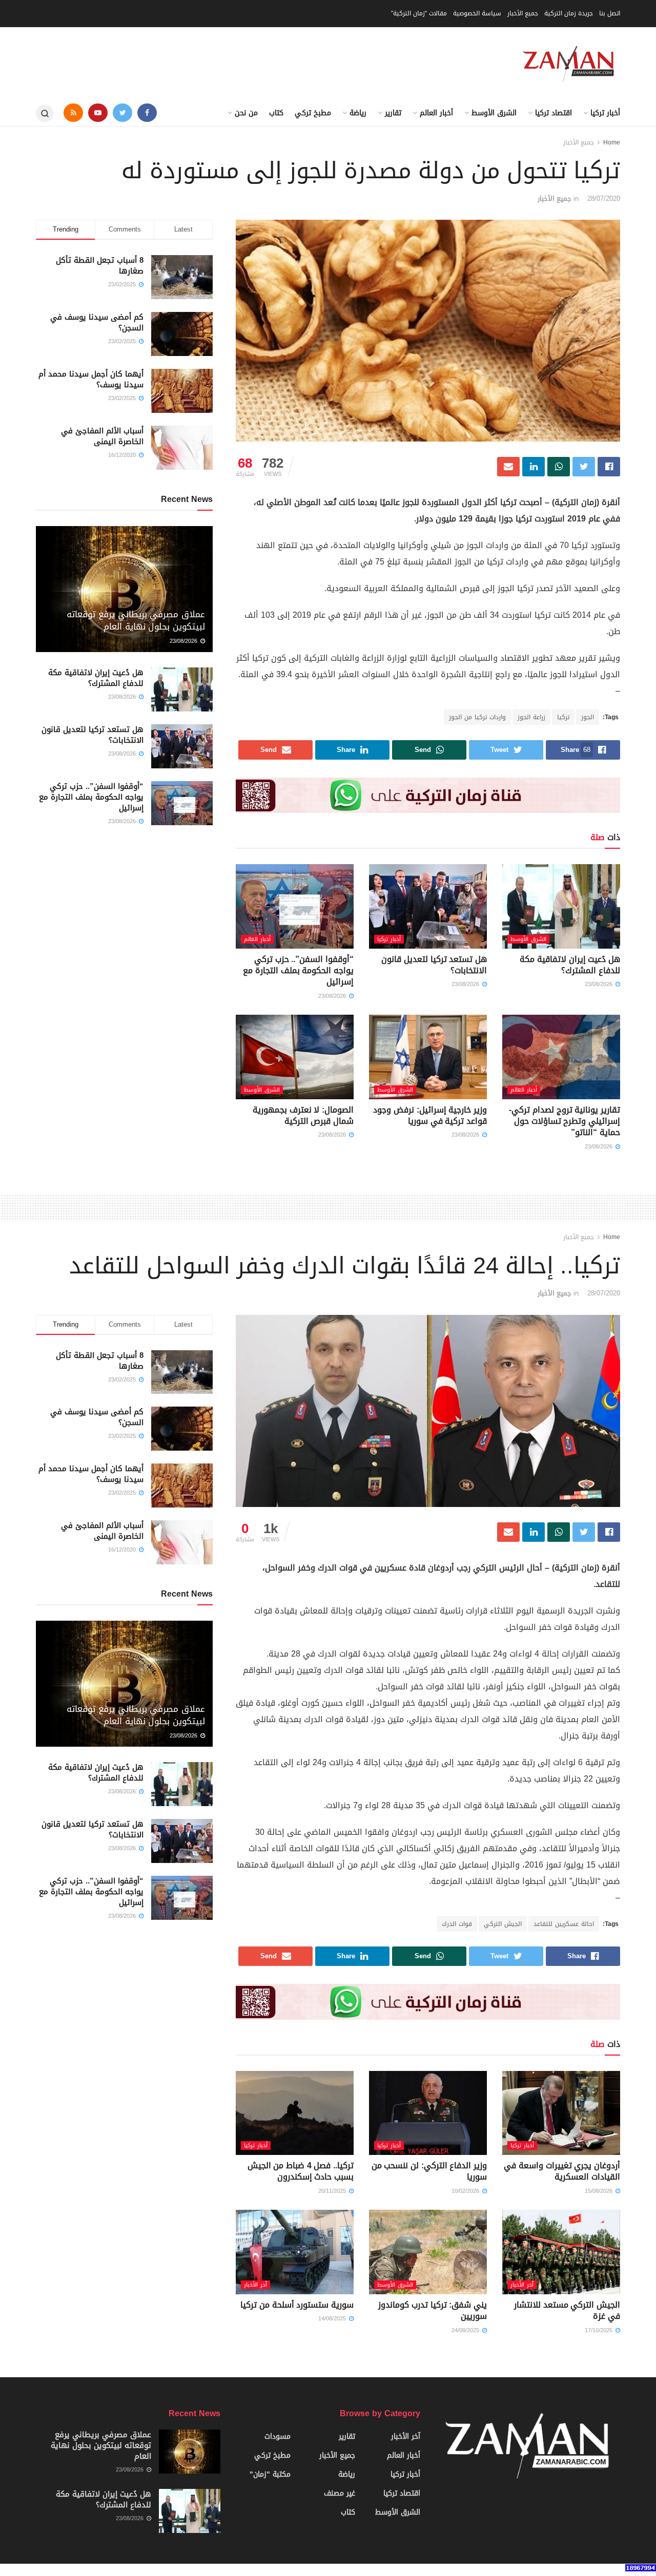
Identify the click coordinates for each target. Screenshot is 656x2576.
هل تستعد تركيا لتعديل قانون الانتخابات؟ (434, 965)
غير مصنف (340, 2493)
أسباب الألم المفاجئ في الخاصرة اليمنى (102, 436)
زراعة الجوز (531, 717)
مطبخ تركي (313, 113)
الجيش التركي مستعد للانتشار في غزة (567, 2310)
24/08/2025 (466, 2330)
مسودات (278, 2436)
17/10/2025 (600, 2330)
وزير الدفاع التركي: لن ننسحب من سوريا (429, 2171)
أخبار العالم (436, 113)
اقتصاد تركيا (553, 113)
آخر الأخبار (522, 2285)
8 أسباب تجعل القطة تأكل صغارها (100, 266)
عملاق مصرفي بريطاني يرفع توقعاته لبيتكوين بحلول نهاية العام (136, 620)
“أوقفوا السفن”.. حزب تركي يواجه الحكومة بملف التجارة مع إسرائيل (298, 971)
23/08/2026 (600, 984)
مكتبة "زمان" (270, 2474)
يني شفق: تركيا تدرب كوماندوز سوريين (433, 2310)
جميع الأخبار (523, 13)
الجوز (588, 717)
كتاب (276, 113)
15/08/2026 (600, 2191)
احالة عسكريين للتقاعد (564, 1924)
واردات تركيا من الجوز (477, 717)
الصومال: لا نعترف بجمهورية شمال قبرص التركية (303, 1115)
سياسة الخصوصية (477, 13)
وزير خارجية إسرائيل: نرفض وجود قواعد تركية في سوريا (430, 1115)
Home (612, 142)
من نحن (246, 113)
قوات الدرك (457, 1924)
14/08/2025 (333, 2319)
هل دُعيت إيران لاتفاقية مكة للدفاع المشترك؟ (570, 965)
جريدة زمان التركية (569, 13)
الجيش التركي (503, 1924)
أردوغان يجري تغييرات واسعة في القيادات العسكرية (562, 2171)
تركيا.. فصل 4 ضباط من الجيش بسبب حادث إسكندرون (301, 2171)
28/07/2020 (604, 198)
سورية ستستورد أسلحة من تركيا (297, 2305)
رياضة (358, 113)
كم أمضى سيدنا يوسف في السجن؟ (97, 322)
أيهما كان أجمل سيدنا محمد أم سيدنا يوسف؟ (91, 379)
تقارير (393, 113)
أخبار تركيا (605, 113)
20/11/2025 (333, 2191)
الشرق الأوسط (494, 113)
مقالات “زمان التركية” (419, 13)
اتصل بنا (610, 13)
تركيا (563, 717)
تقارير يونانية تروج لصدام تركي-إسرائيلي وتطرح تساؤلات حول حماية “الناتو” (565, 1121)
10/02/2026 (466, 2191)
